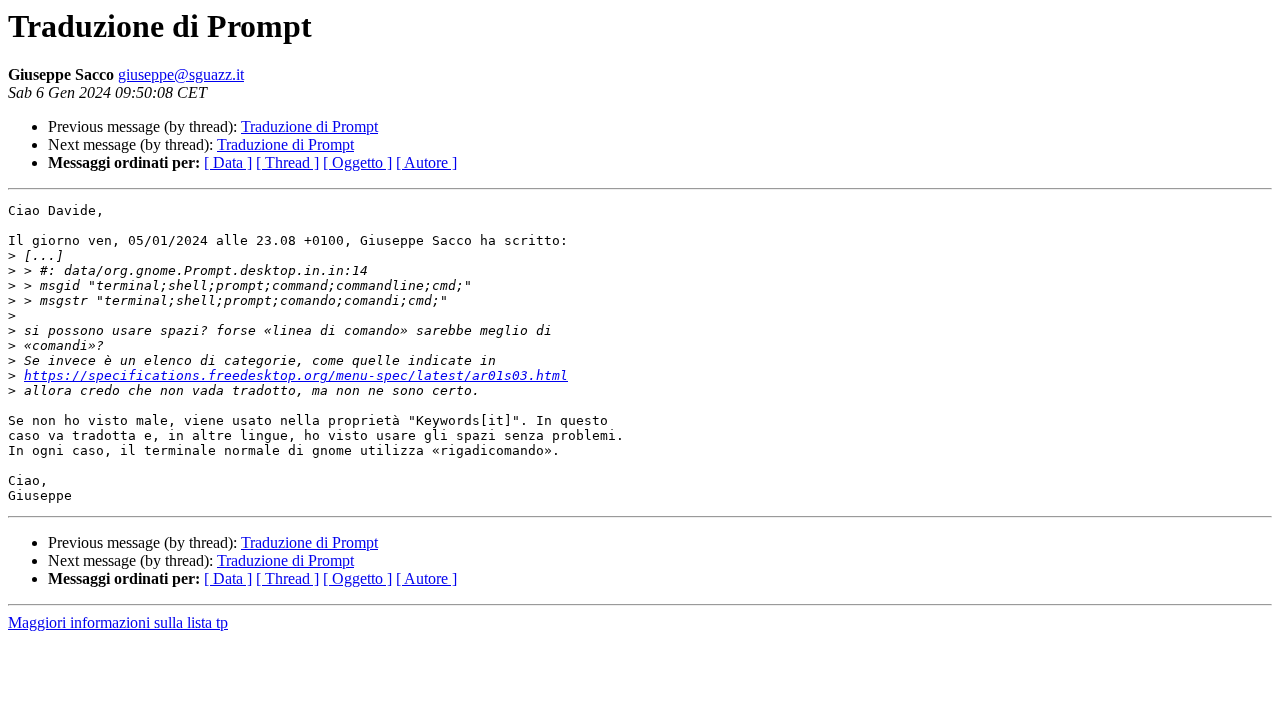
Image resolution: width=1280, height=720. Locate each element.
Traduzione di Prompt (309, 126)
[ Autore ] (426, 162)
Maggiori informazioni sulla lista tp (118, 622)
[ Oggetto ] (357, 162)
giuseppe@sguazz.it (181, 74)
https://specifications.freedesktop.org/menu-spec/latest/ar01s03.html (296, 375)
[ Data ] (228, 162)
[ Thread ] (287, 162)
